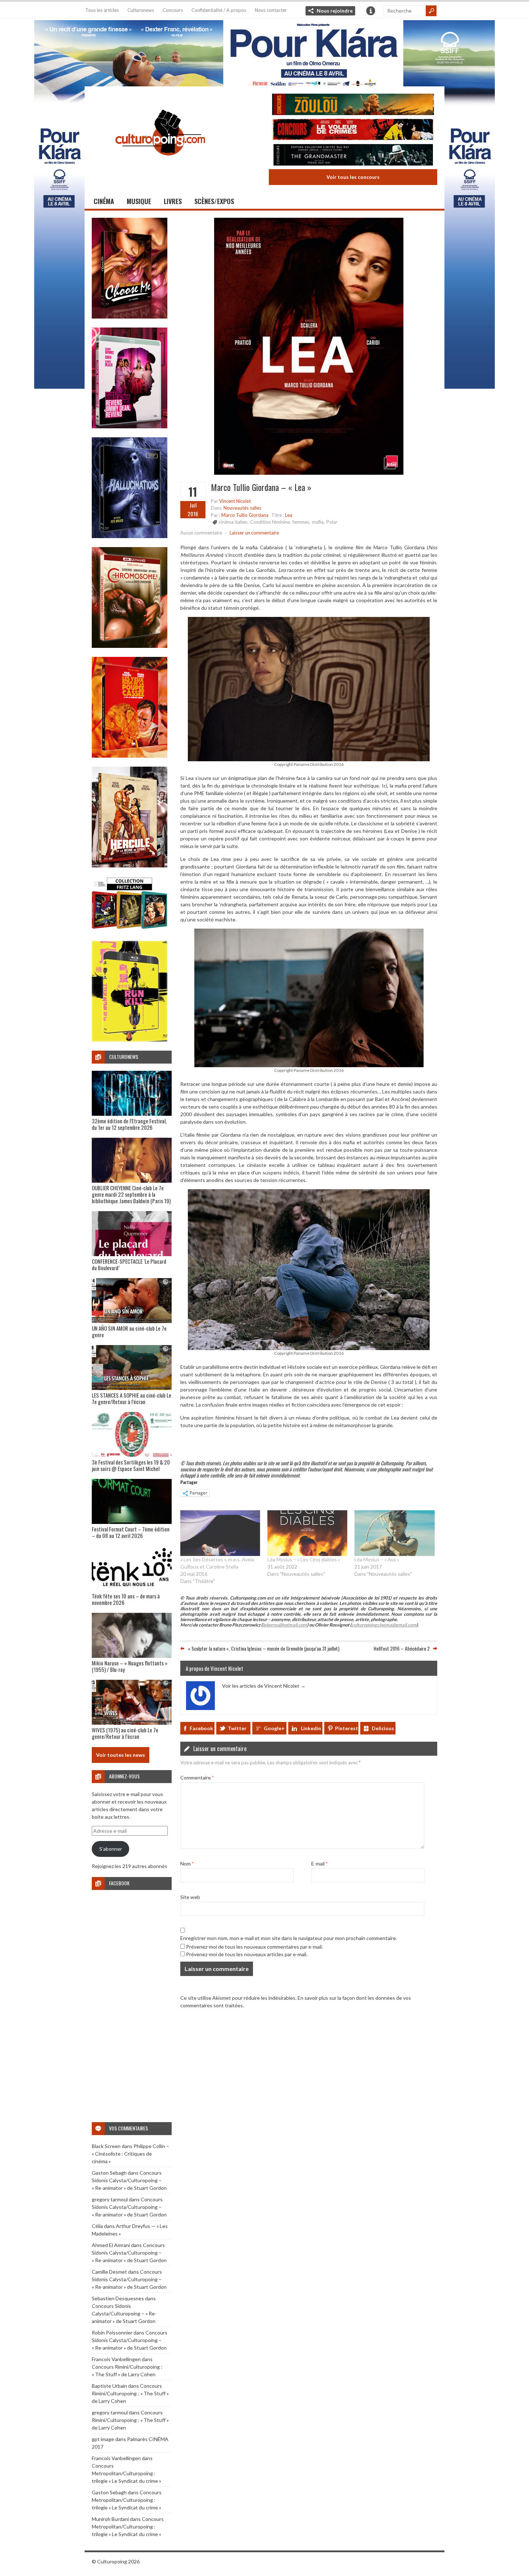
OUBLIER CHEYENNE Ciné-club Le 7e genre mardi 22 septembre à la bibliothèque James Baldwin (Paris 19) (131, 1194)
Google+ (274, 1728)
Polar (332, 522)
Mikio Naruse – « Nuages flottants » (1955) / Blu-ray (130, 1666)
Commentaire (197, 1778)
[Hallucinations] (130, 536)
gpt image (103, 2439)
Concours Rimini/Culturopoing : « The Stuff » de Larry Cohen (130, 2393)
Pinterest (347, 1728)
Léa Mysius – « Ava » (377, 1559)
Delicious (383, 1728)
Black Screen (106, 2146)
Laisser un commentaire (254, 533)
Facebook (201, 1728)
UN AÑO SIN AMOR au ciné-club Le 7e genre (129, 1331)
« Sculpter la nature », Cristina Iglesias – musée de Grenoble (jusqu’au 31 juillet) (264, 1648)
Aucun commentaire (201, 533)
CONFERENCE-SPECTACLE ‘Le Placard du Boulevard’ (129, 1264)
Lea (289, 515)
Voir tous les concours (353, 177)
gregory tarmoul (110, 2199)
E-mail (319, 1864)
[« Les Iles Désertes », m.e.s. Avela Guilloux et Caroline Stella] (220, 1533)
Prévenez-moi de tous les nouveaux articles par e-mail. (247, 1954)
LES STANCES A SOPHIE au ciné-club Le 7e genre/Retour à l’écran (132, 1398)
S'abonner (111, 1849)
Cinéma (104, 201)
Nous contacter (271, 10)
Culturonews (141, 10)
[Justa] (264, 52)
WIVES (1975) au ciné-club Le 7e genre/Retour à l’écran (125, 1733)
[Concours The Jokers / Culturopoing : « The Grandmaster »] (353, 156)
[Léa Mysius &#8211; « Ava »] (394, 1533)
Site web (190, 1897)
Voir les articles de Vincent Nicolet (264, 1686)
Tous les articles (102, 10)
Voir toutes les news (121, 1755)
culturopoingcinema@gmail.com (384, 1625)
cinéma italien (233, 522)
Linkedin (311, 1728)
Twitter (237, 1728)
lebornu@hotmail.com (285, 1625)
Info (371, 11)
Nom (187, 1864)
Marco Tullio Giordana (245, 515)
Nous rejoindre (335, 11)
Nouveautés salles (242, 508)
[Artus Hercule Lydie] (130, 865)
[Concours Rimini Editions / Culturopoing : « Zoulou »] (353, 105)
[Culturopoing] (160, 165)
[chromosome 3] (130, 646)
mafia (318, 522)
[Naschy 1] (130, 756)
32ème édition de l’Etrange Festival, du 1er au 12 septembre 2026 (129, 1124)
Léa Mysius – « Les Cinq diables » (304, 1559)
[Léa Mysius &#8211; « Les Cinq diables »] (307, 1533)
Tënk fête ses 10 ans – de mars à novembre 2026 (126, 1599)
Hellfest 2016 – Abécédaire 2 (402, 1648)
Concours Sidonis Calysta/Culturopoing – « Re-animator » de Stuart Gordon (129, 2180)
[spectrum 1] (130, 1040)
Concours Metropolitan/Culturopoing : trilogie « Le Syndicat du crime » (126, 2473)
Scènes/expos (214, 201)
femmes (301, 522)
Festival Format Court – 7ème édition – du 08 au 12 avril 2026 (131, 1532)
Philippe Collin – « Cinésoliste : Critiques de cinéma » (130, 2154)
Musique (139, 201)
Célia (97, 2226)
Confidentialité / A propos (219, 10)
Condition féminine (270, 522)
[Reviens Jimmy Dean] (130, 426)
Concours (173, 10)
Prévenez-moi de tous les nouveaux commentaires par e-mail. (254, 1947)
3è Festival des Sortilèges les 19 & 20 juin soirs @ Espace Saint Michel (131, 1465)
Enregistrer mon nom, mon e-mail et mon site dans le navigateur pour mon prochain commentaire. (289, 1938)
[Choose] (130, 317)
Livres (173, 201)
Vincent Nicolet (235, 501)
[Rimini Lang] (130, 930)
